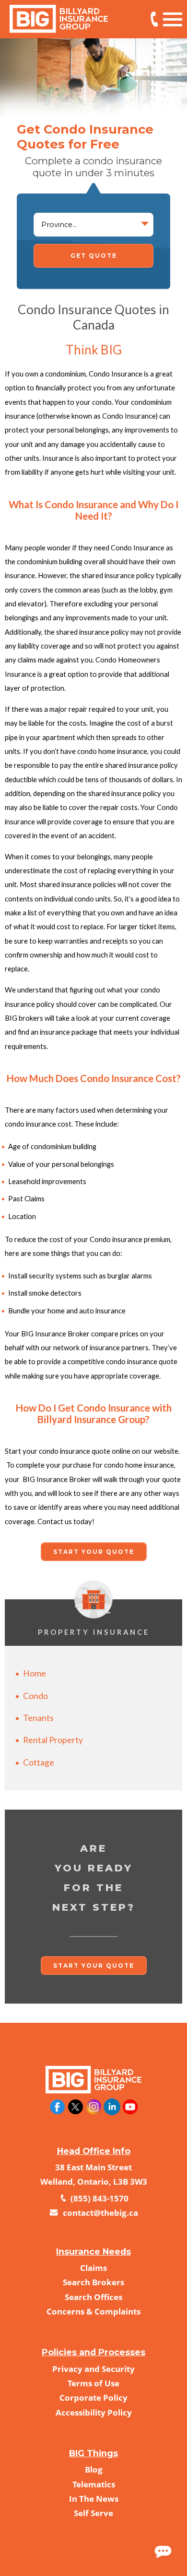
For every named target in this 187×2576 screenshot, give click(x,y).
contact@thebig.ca (99, 2213)
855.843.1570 (154, 19)
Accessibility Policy (94, 2412)
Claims (93, 2268)
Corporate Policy (93, 2398)
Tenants (38, 1718)
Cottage (39, 1762)
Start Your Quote (94, 1552)
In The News (94, 2499)
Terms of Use (93, 2383)
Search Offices (93, 2297)
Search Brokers (93, 2282)
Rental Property (53, 1740)
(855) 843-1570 (99, 2198)
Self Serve (93, 2513)
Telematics (94, 2484)
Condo (35, 1696)
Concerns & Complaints (93, 2311)
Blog (94, 2469)
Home (35, 1673)
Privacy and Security (93, 2369)
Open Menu (173, 18)
